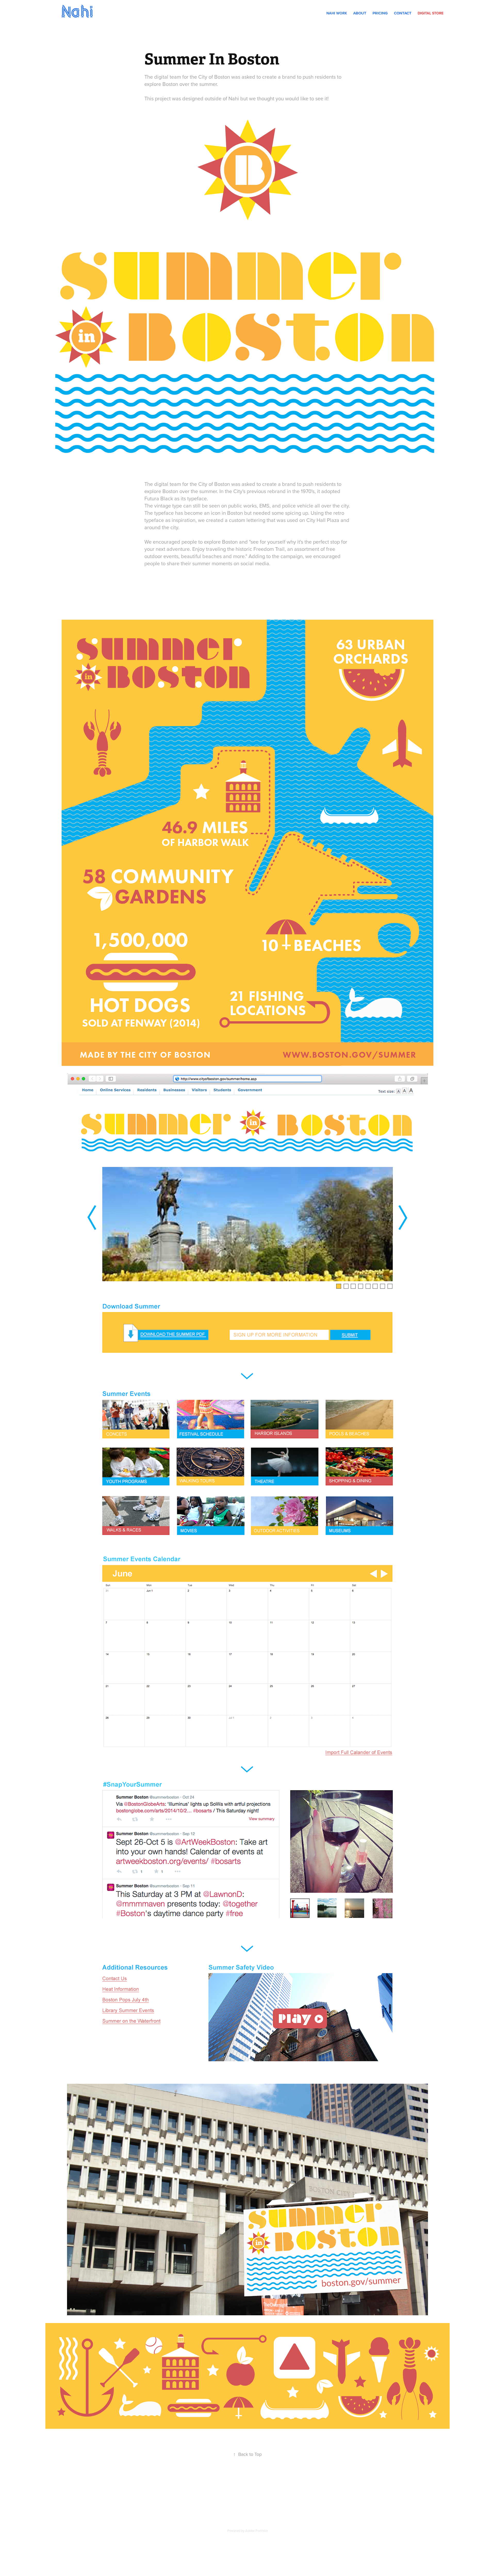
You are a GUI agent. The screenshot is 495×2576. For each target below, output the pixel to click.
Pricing (380, 13)
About (360, 13)
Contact (403, 13)
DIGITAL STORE (431, 13)
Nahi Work (337, 13)
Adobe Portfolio (256, 2531)
